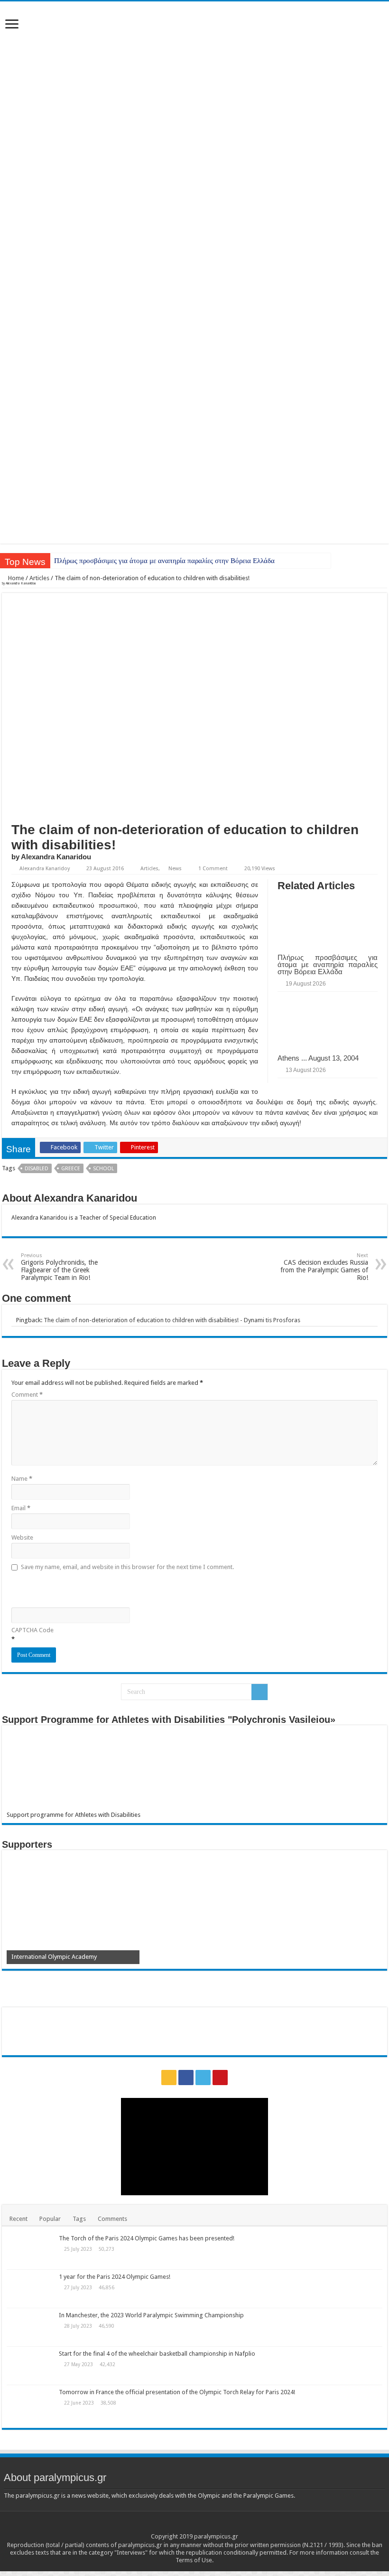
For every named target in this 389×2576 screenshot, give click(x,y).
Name (22, 1479)
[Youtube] (220, 2078)
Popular (50, 2219)
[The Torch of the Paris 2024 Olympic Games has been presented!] (30, 2250)
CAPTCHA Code (32, 1630)
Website (22, 1537)
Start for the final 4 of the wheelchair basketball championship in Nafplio (157, 2354)
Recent (19, 2219)
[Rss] (169, 2078)
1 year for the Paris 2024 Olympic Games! (115, 2277)
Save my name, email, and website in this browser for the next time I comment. (127, 1567)
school (103, 1169)
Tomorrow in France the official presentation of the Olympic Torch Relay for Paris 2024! (177, 2392)
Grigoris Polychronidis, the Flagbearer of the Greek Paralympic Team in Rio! (59, 1267)
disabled (37, 1169)
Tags (79, 2219)
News (175, 869)
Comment (27, 1395)
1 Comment (213, 869)
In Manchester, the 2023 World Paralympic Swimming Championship (151, 2315)
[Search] (259, 1692)
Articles (39, 578)
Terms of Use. (194, 2560)
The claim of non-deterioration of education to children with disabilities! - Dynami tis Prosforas (172, 1320)
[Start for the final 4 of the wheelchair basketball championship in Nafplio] (30, 2366)
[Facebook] (186, 2078)
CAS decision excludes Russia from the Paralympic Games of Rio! (324, 1267)
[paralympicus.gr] (194, 138)
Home (15, 578)
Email (21, 1508)
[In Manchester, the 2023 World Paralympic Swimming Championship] (30, 2327)
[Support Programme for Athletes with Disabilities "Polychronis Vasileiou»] (194, 1771)
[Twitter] (203, 2078)
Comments (112, 2219)
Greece (71, 1169)
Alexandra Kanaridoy (45, 869)
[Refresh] (79, 1588)
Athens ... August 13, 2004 (318, 1058)
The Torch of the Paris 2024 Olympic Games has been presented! (147, 2238)
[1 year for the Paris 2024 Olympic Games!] (30, 2289)
